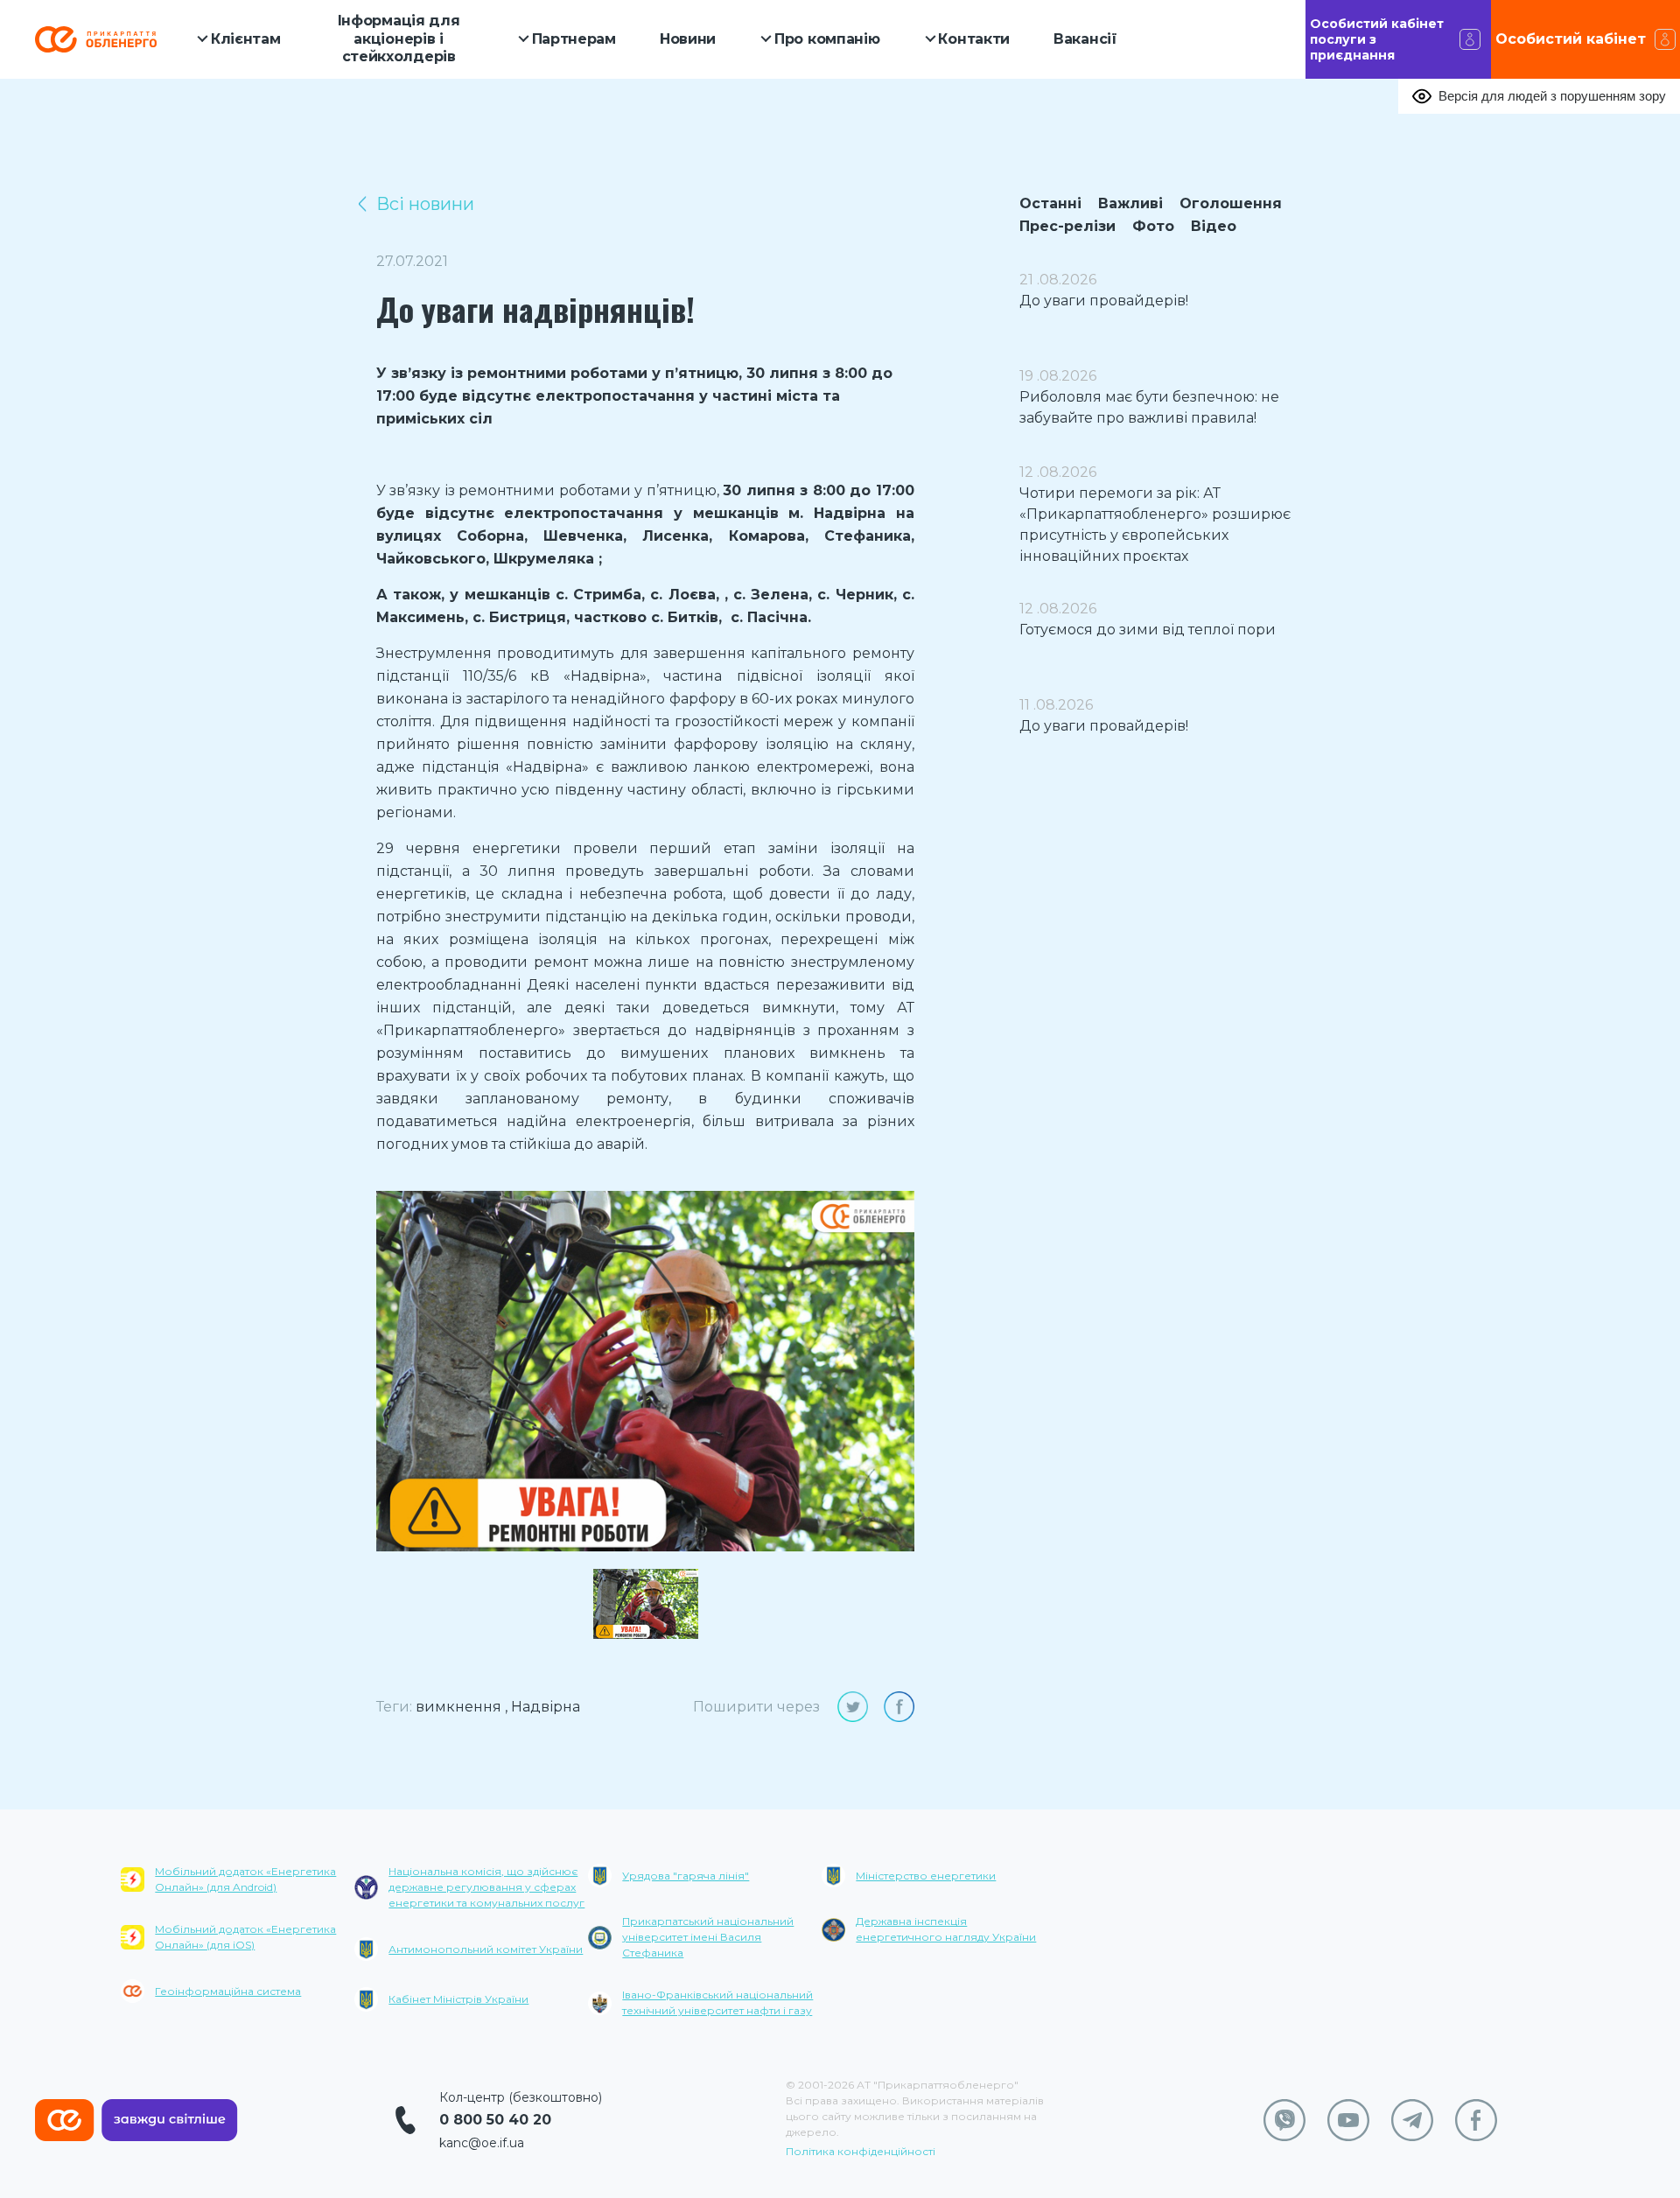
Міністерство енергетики (926, 1876)
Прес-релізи (1067, 226)
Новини (688, 39)
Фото (1153, 226)
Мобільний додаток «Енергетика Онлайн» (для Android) (245, 1879)
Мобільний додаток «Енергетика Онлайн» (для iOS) (245, 1937)
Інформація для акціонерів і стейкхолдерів (399, 39)
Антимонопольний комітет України (486, 1949)
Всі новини (425, 204)
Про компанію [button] (827, 39)
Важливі (1130, 203)
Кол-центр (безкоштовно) (521, 2097)
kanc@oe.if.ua (482, 2143)
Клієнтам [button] (246, 39)
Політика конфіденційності (861, 2151)
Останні (1050, 203)
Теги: (394, 1707)
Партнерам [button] (574, 39)
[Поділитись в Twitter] (853, 1707)
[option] (645, 1371)
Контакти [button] (974, 39)
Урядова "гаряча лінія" (686, 1876)
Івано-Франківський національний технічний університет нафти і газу (717, 2002)
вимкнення (458, 1707)
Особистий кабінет (1571, 39)
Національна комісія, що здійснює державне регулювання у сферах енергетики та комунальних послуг (486, 1887)
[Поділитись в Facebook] (899, 1707)
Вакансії (1085, 39)
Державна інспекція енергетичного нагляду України (946, 1929)
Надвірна (546, 1707)
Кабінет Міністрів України (458, 1999)
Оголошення (1231, 203)
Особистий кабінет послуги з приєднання (1377, 39)
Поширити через (756, 1707)
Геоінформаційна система (228, 1991)
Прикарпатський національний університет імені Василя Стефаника (708, 1937)
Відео (1214, 226)
